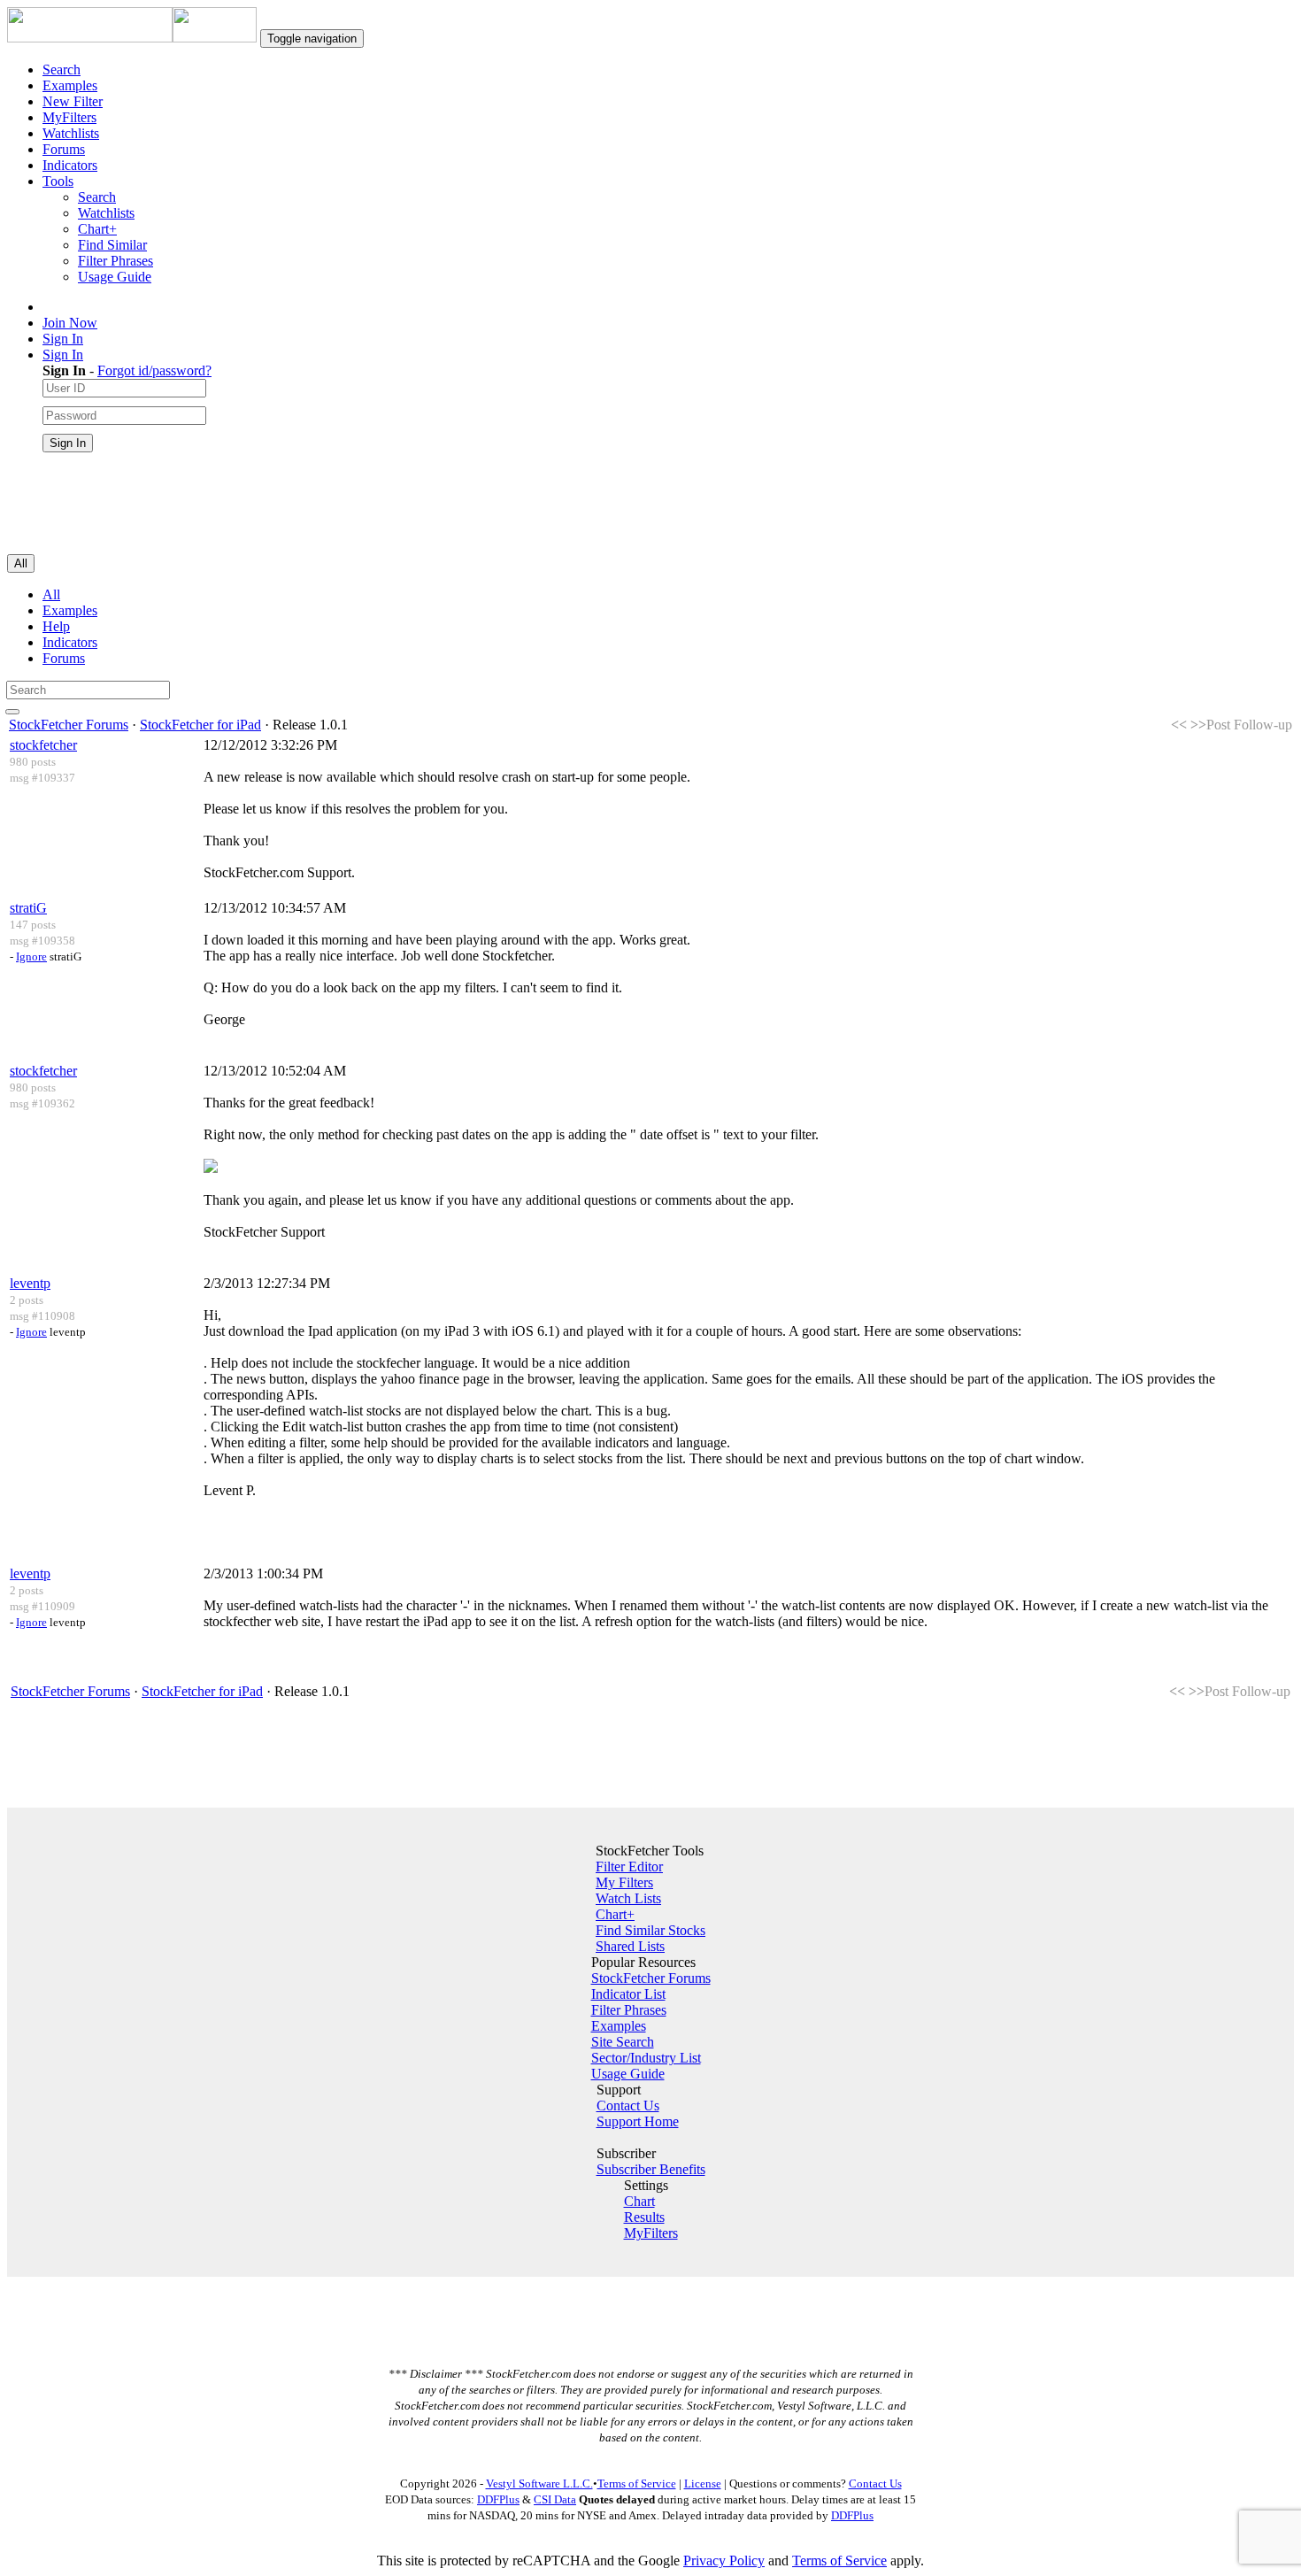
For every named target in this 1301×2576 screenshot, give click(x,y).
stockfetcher (43, 745)
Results (644, 2217)
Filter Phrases (115, 261)
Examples (70, 85)
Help (56, 626)
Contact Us (628, 2106)
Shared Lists (630, 1946)
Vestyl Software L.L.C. (539, 2483)
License (703, 2483)
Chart (639, 2201)
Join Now (70, 323)
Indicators (70, 165)
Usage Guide (115, 277)
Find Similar (112, 245)
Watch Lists (628, 1898)
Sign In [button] (63, 355)
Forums (64, 149)
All (51, 594)
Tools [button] (58, 181)
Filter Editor (629, 1866)
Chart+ (97, 229)
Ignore (31, 956)
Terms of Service (637, 2483)
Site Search (623, 2042)
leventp (30, 1283)
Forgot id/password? (154, 370)
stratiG (28, 908)
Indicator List (628, 1994)
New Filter (73, 101)
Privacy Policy (724, 2561)
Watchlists (71, 133)
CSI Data (555, 2499)
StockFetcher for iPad (200, 725)
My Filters (624, 1882)
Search (62, 69)
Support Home (638, 2121)
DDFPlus (498, 2499)
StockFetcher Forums (69, 725)
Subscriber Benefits (651, 2169)
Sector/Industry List (646, 2058)
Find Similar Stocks (650, 1930)
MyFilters (69, 117)
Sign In (63, 339)
